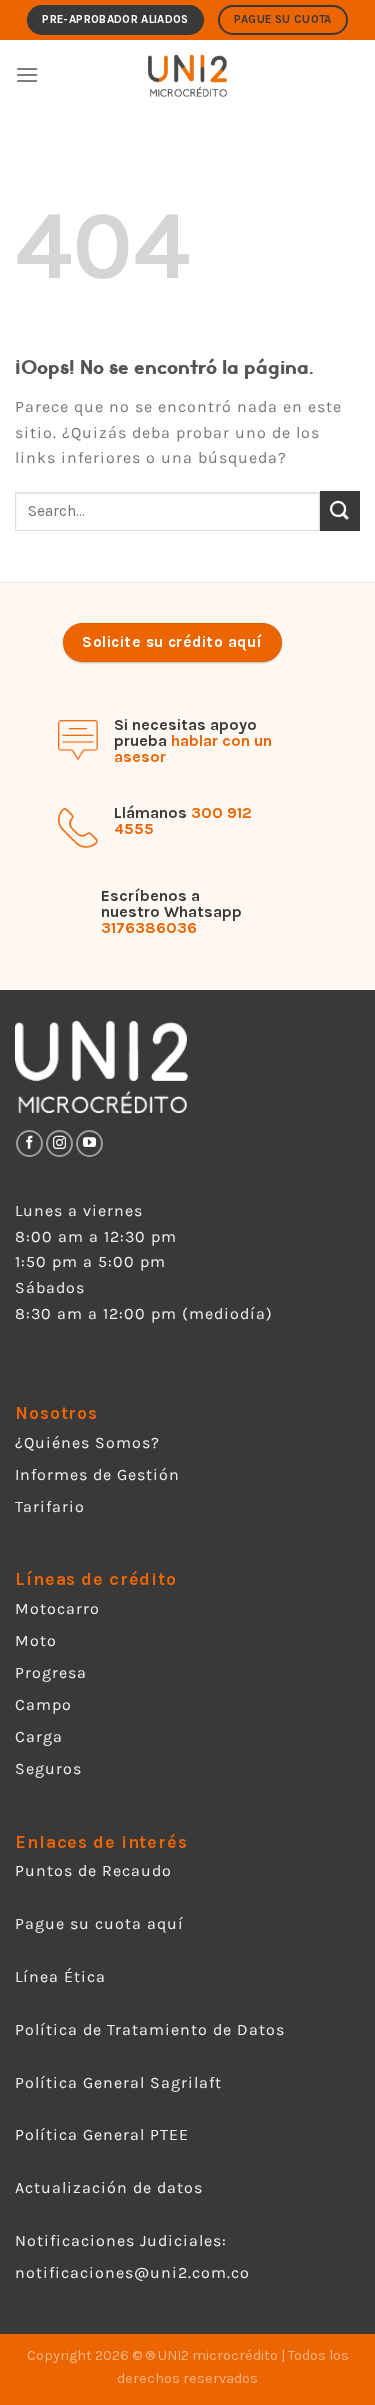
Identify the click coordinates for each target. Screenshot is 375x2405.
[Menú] (27, 74)
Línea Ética (60, 1976)
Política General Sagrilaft (118, 2082)
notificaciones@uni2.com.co (135, 2272)
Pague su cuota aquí (99, 1923)
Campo (43, 1704)
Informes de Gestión (97, 1474)
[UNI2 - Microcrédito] (187, 75)
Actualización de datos (109, 2187)
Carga (39, 1736)
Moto (36, 1640)
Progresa (51, 1672)
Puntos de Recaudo (93, 1870)
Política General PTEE (102, 2134)
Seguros (48, 1768)
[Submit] (340, 510)
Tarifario (50, 1506)
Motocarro (57, 1608)
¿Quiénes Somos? (87, 1442)
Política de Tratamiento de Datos (150, 2029)
